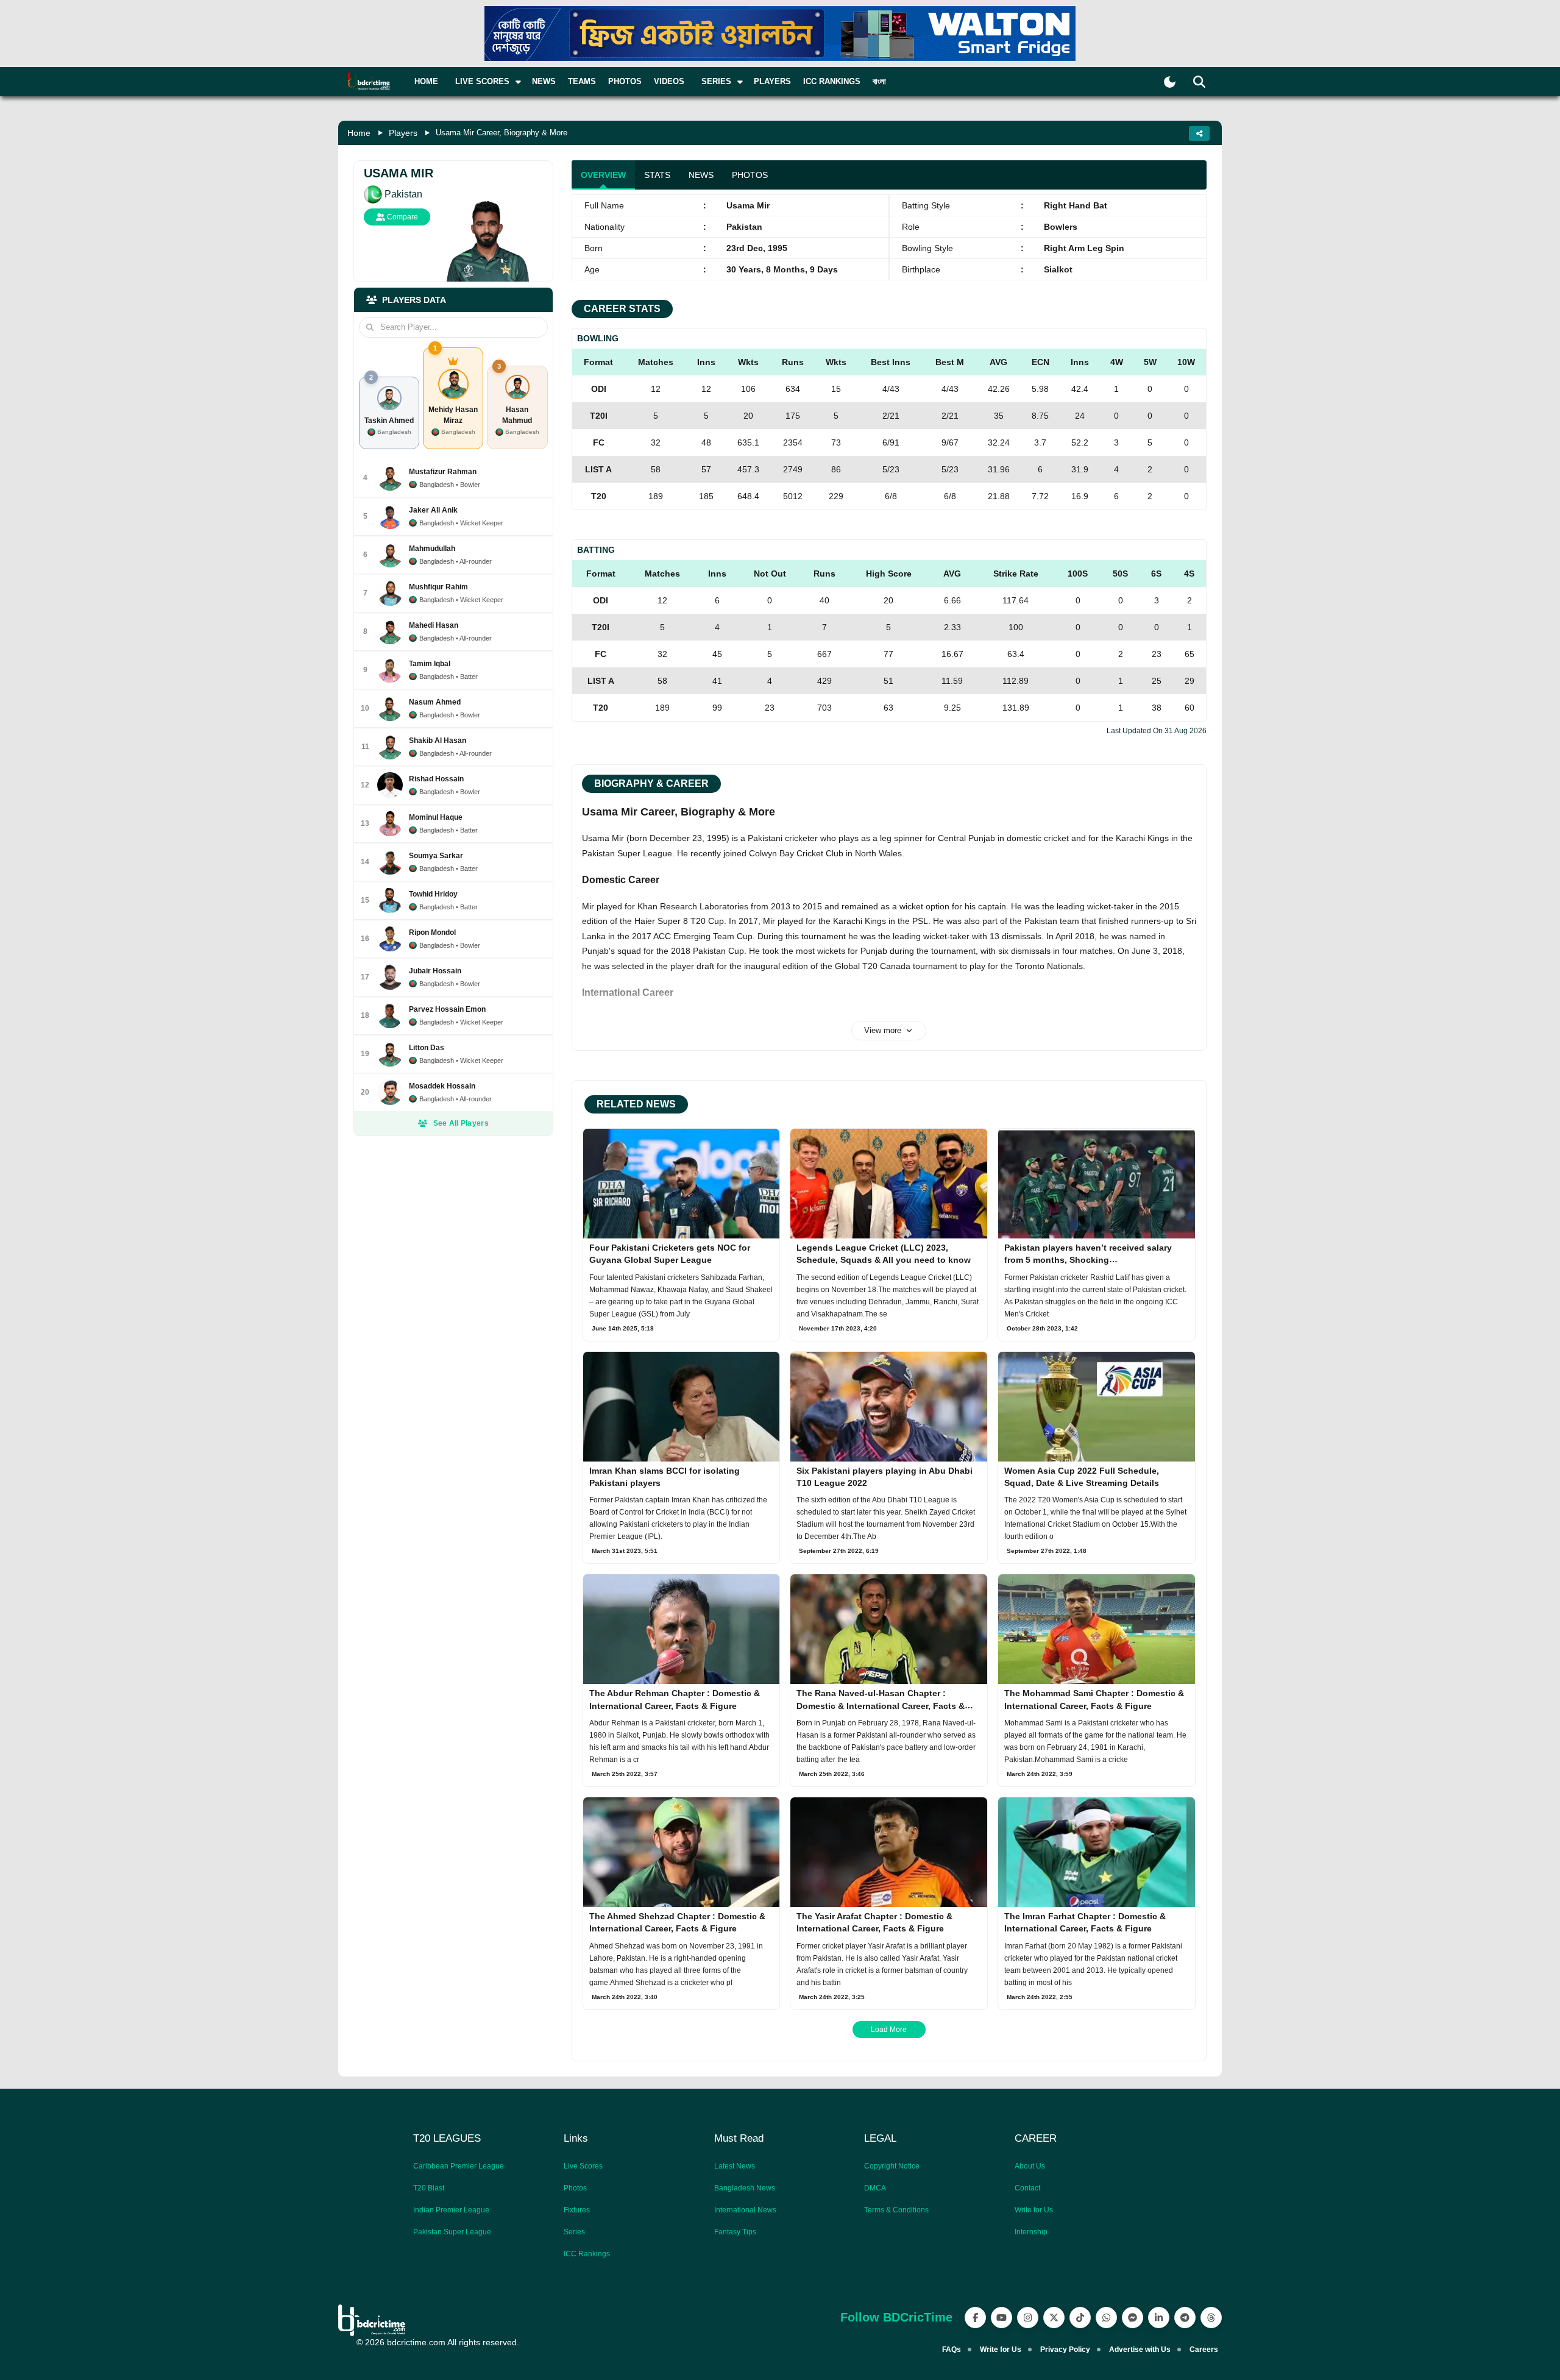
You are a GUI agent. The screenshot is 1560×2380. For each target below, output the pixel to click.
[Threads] (1211, 2318)
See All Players (461, 1123)
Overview (603, 175)
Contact (1027, 2188)
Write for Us (1034, 2210)
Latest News (735, 2166)
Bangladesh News (745, 2188)
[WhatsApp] (1106, 2318)
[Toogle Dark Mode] (1170, 82)
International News (745, 2210)
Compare (402, 217)
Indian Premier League (451, 2210)
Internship (1031, 2232)
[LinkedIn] (1159, 2318)
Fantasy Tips (735, 2232)
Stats (657, 175)
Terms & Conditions (896, 2210)
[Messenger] (1133, 2318)
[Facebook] (975, 2318)
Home (426, 81)
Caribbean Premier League (459, 2166)
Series (574, 2232)
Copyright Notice (892, 2166)
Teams (582, 81)
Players (772, 81)
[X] (1054, 2318)
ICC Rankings (832, 81)
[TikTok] (1080, 2318)
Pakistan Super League (452, 2232)
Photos (625, 81)
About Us (1030, 2166)
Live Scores (583, 2166)
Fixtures (577, 2210)
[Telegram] (1185, 2318)
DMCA (875, 2188)
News (544, 81)
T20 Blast (429, 2188)
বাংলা (879, 81)
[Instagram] (1028, 2318)
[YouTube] (1002, 2318)
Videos (669, 81)
